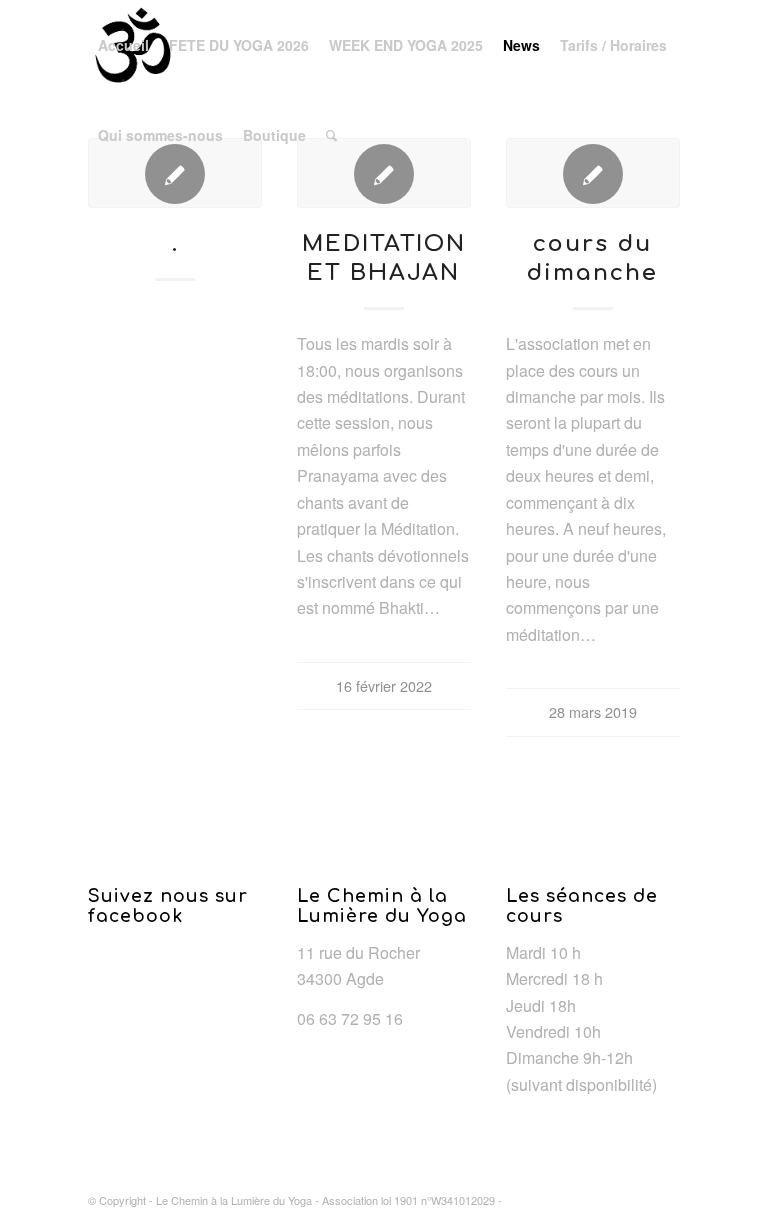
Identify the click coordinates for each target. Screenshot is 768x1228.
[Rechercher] (331, 135)
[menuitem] (123, 45)
